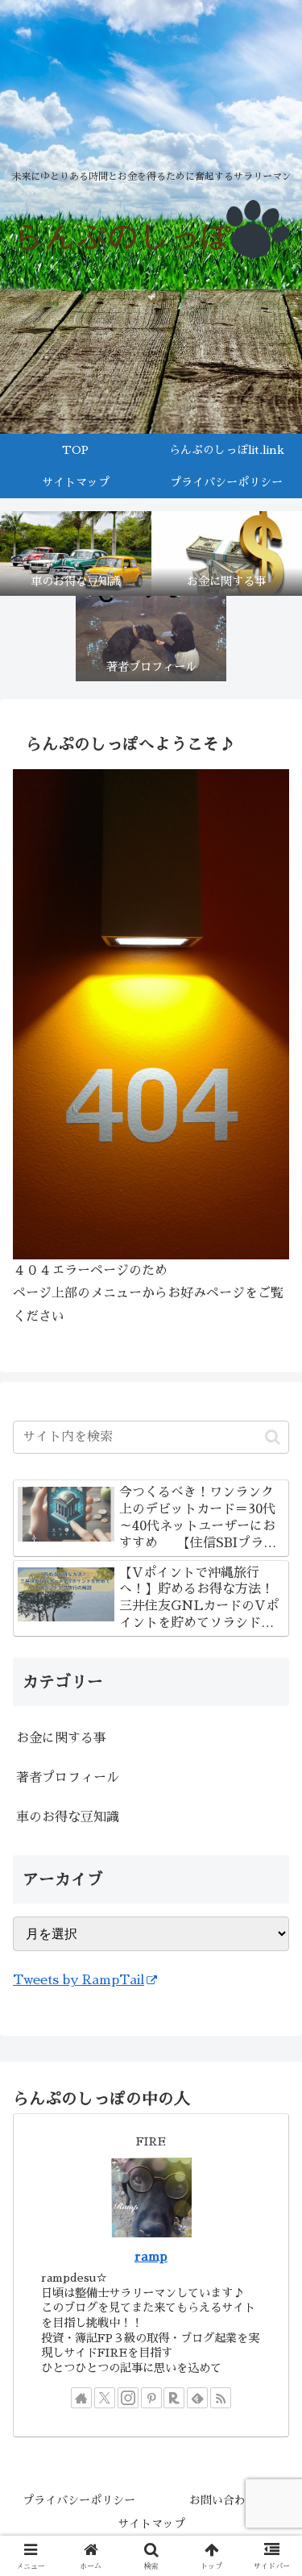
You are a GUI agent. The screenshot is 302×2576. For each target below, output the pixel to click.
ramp (151, 2257)
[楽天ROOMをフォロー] (174, 2398)
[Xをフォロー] (105, 2398)
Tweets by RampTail (79, 1980)
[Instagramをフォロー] (128, 2398)
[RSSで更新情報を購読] (221, 2398)
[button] (273, 1437)
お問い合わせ (223, 2500)
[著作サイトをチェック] (81, 2398)
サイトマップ (151, 2524)
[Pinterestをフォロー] (151, 2398)
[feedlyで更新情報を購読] (197, 2398)
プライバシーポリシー (79, 2500)
